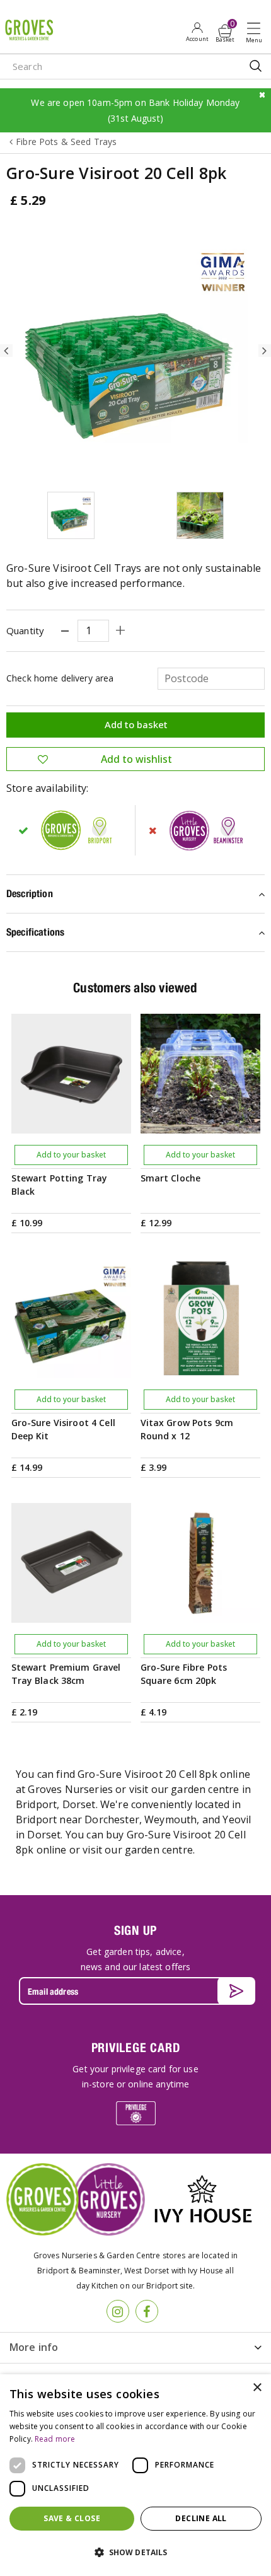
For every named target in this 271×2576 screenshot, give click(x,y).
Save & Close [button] (72, 2518)
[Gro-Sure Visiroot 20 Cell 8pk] (135, 351)
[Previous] (6, 351)
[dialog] (135, 2475)
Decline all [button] (201, 2518)
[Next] (265, 351)
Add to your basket (71, 1155)
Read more (55, 2439)
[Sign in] (197, 32)
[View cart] (225, 31)
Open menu (257, 32)
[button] (135, 2553)
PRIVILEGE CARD (136, 2047)
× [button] (257, 2388)
